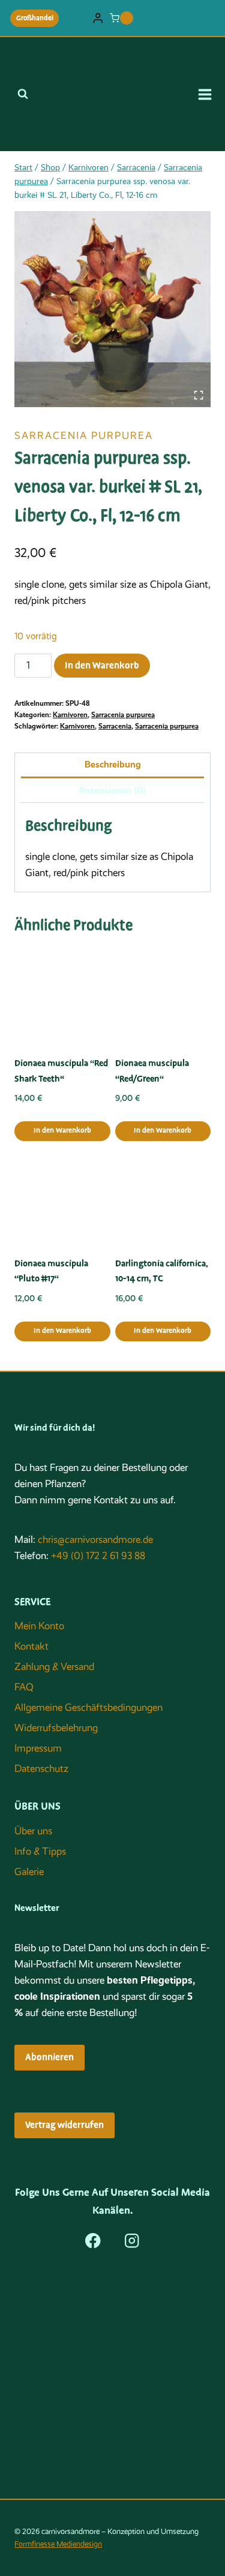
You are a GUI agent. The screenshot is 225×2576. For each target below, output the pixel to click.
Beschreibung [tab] (113, 765)
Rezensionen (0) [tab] (112, 790)
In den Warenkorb (102, 666)
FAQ (24, 1687)
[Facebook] (93, 2241)
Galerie (29, 1872)
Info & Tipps (40, 1851)
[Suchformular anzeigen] (23, 94)
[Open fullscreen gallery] (199, 395)
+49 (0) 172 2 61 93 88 (98, 1556)
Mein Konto (39, 1626)
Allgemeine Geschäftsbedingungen (88, 1707)
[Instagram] (132, 2241)
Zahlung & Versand (54, 1667)
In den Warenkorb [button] (62, 1131)
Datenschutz (41, 1769)
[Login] (98, 18)
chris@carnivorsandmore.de (95, 1540)
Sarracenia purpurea (84, 436)
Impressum (38, 1748)
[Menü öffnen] (209, 94)
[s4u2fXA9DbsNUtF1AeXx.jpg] (112, 309)
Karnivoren (70, 715)
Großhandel (35, 18)
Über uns (33, 1831)
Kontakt (31, 1646)
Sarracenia (115, 726)
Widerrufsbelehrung (56, 1728)
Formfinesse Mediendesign (58, 2544)
